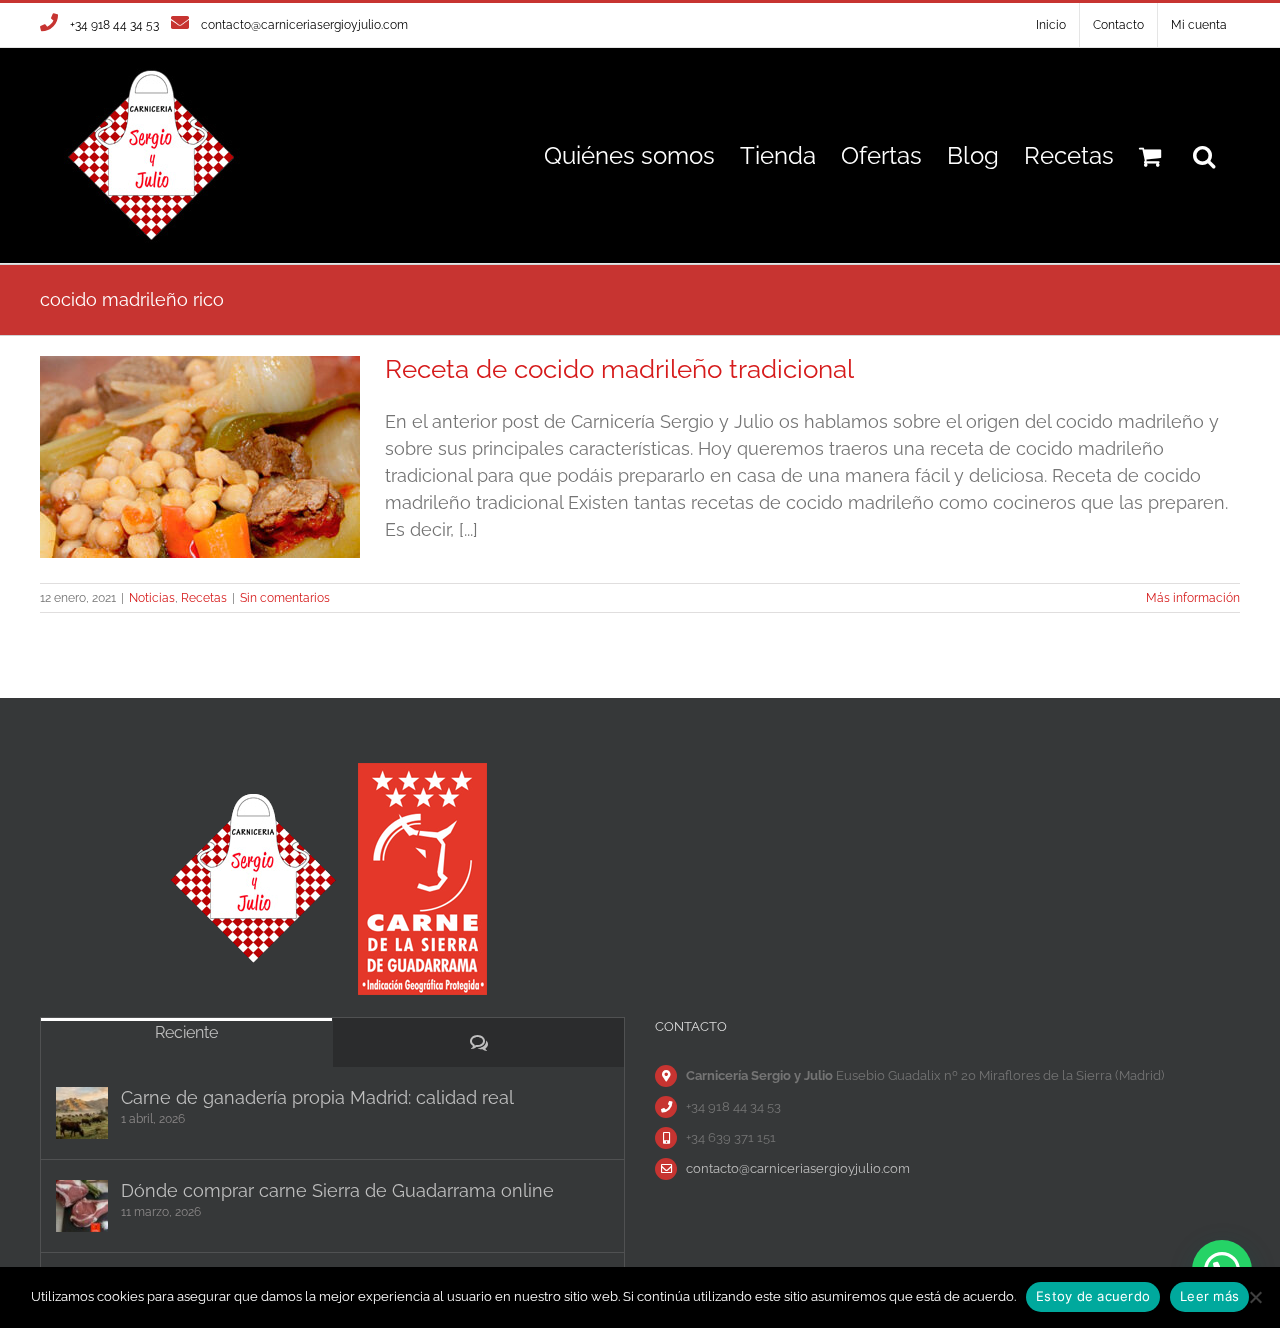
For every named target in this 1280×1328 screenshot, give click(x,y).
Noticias (152, 598)
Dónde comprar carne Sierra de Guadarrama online (337, 1190)
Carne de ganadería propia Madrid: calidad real (317, 1097)
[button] (1204, 155)
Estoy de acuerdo (1093, 1296)
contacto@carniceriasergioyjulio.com (304, 25)
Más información (1193, 598)
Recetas (204, 598)
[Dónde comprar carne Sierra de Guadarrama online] (82, 1206)
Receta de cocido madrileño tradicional (619, 369)
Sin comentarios (285, 598)
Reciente (186, 1032)
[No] (1255, 1297)
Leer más (1209, 1296)
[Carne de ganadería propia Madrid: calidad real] (82, 1113)
